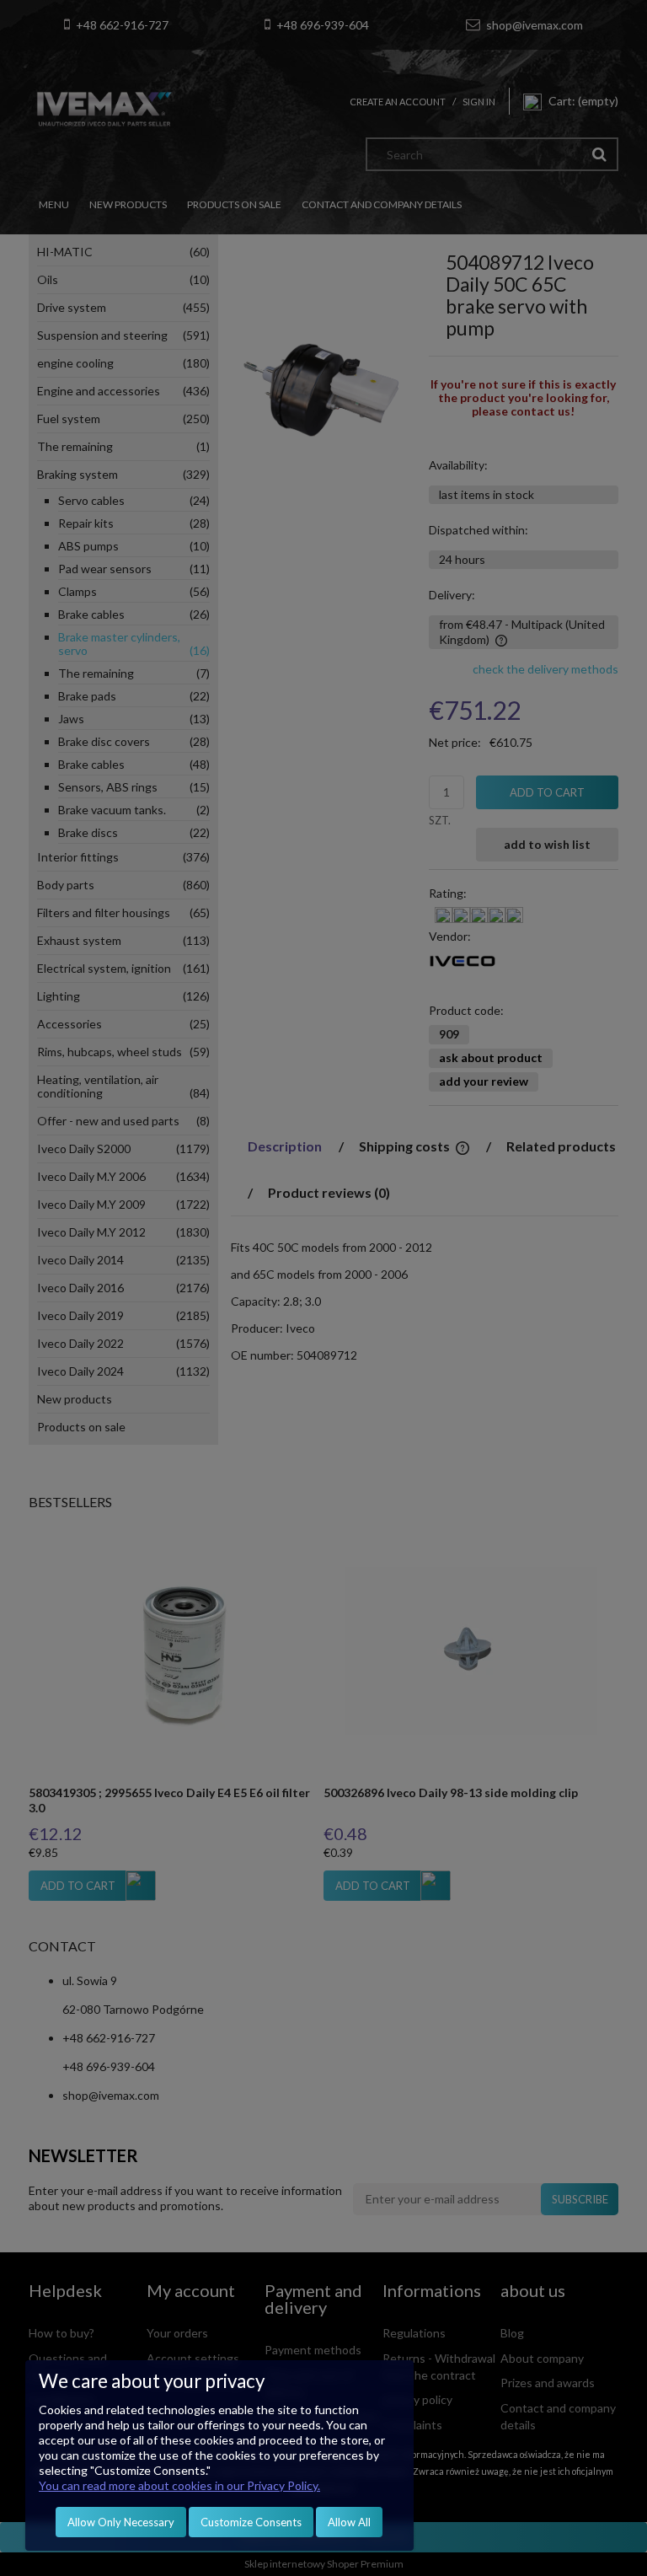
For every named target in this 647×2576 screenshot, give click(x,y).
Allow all (349, 2522)
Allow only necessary (121, 2522)
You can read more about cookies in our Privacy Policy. (179, 2485)
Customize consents (251, 2522)
